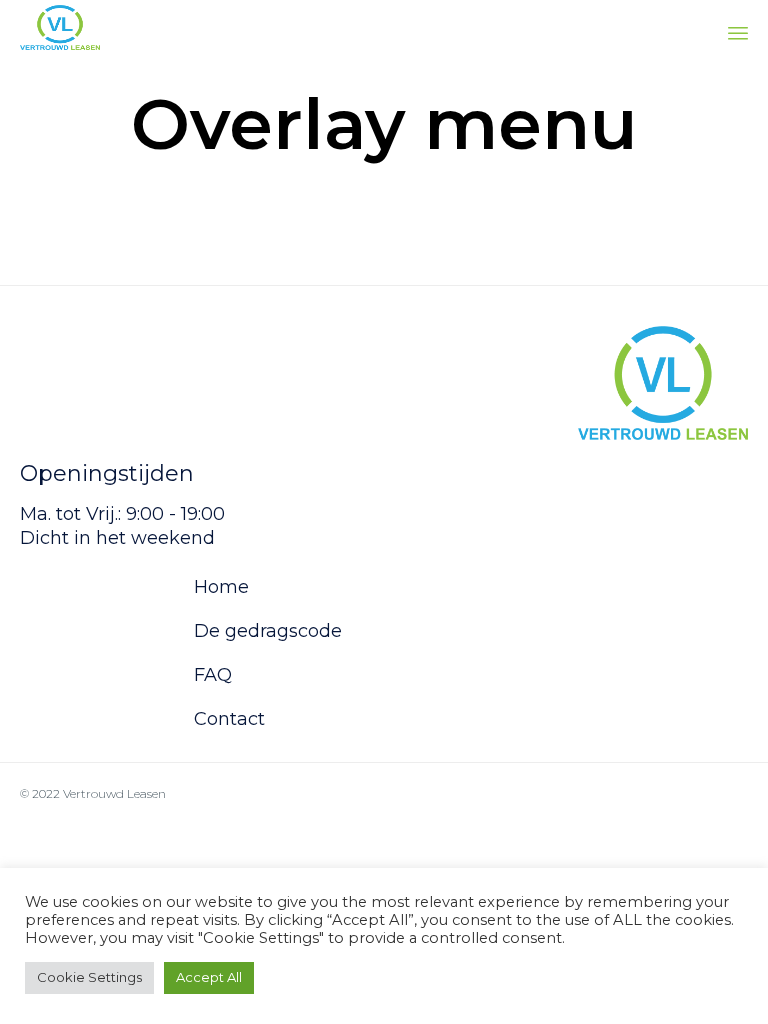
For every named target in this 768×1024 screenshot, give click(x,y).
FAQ (213, 675)
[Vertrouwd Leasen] (60, 27)
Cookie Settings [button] (89, 977)
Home (221, 587)
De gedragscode (268, 631)
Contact (229, 719)
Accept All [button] (209, 977)
